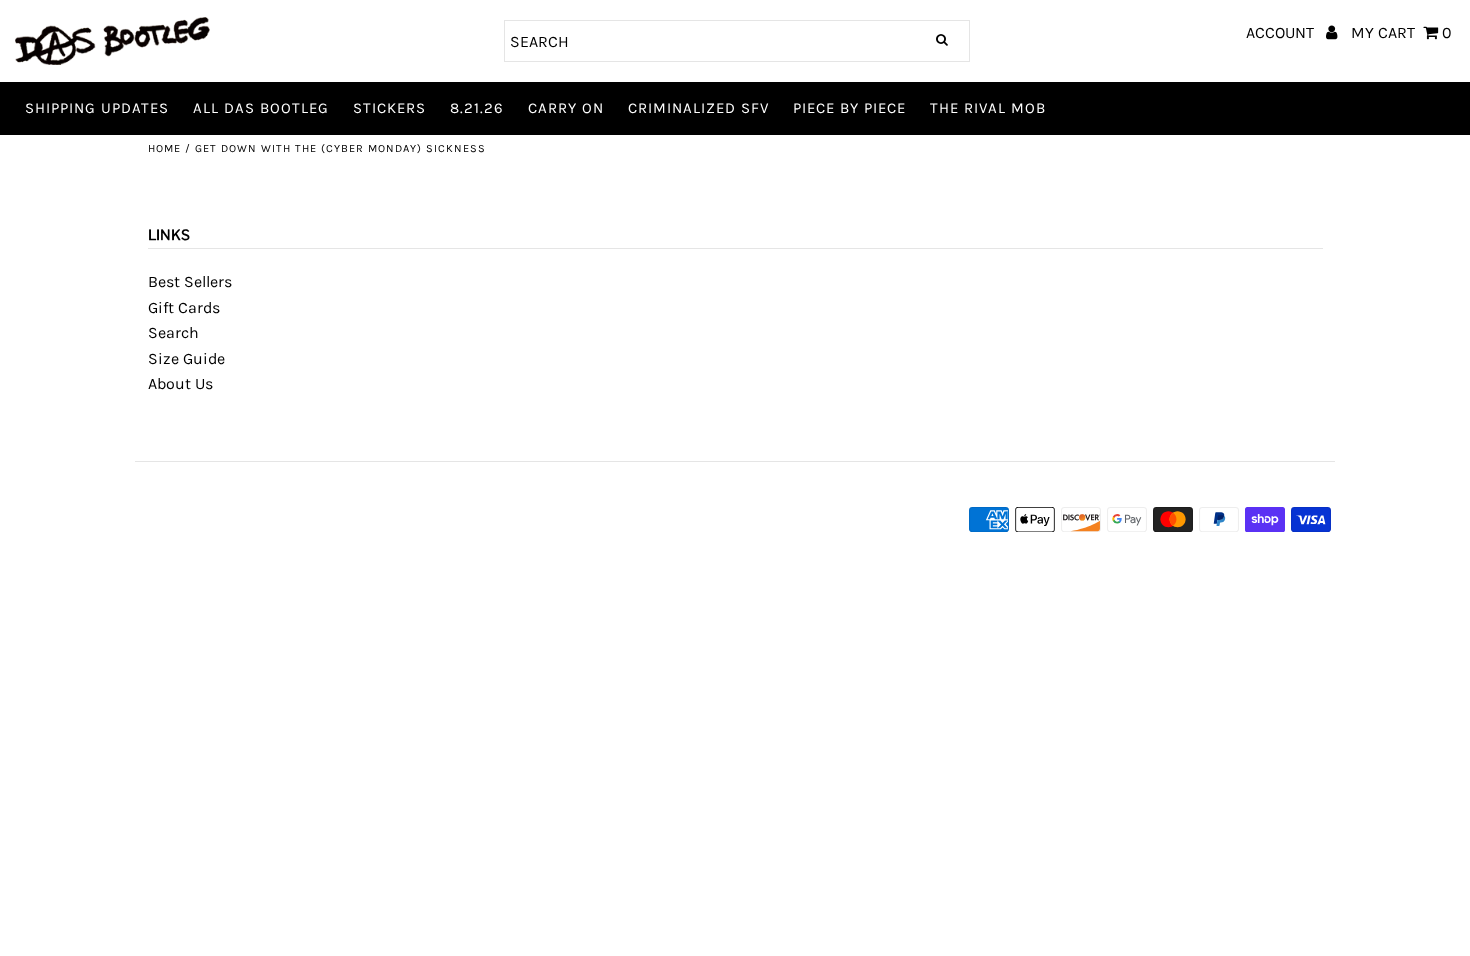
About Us (180, 383)
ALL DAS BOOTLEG (261, 108)
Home (164, 148)
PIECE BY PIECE (849, 108)
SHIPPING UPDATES (97, 108)
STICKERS (389, 108)
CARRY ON (566, 108)
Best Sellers (190, 281)
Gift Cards (184, 307)
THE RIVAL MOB (988, 108)
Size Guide (186, 358)
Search (173, 332)
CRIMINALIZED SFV (698, 108)
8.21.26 (477, 108)
